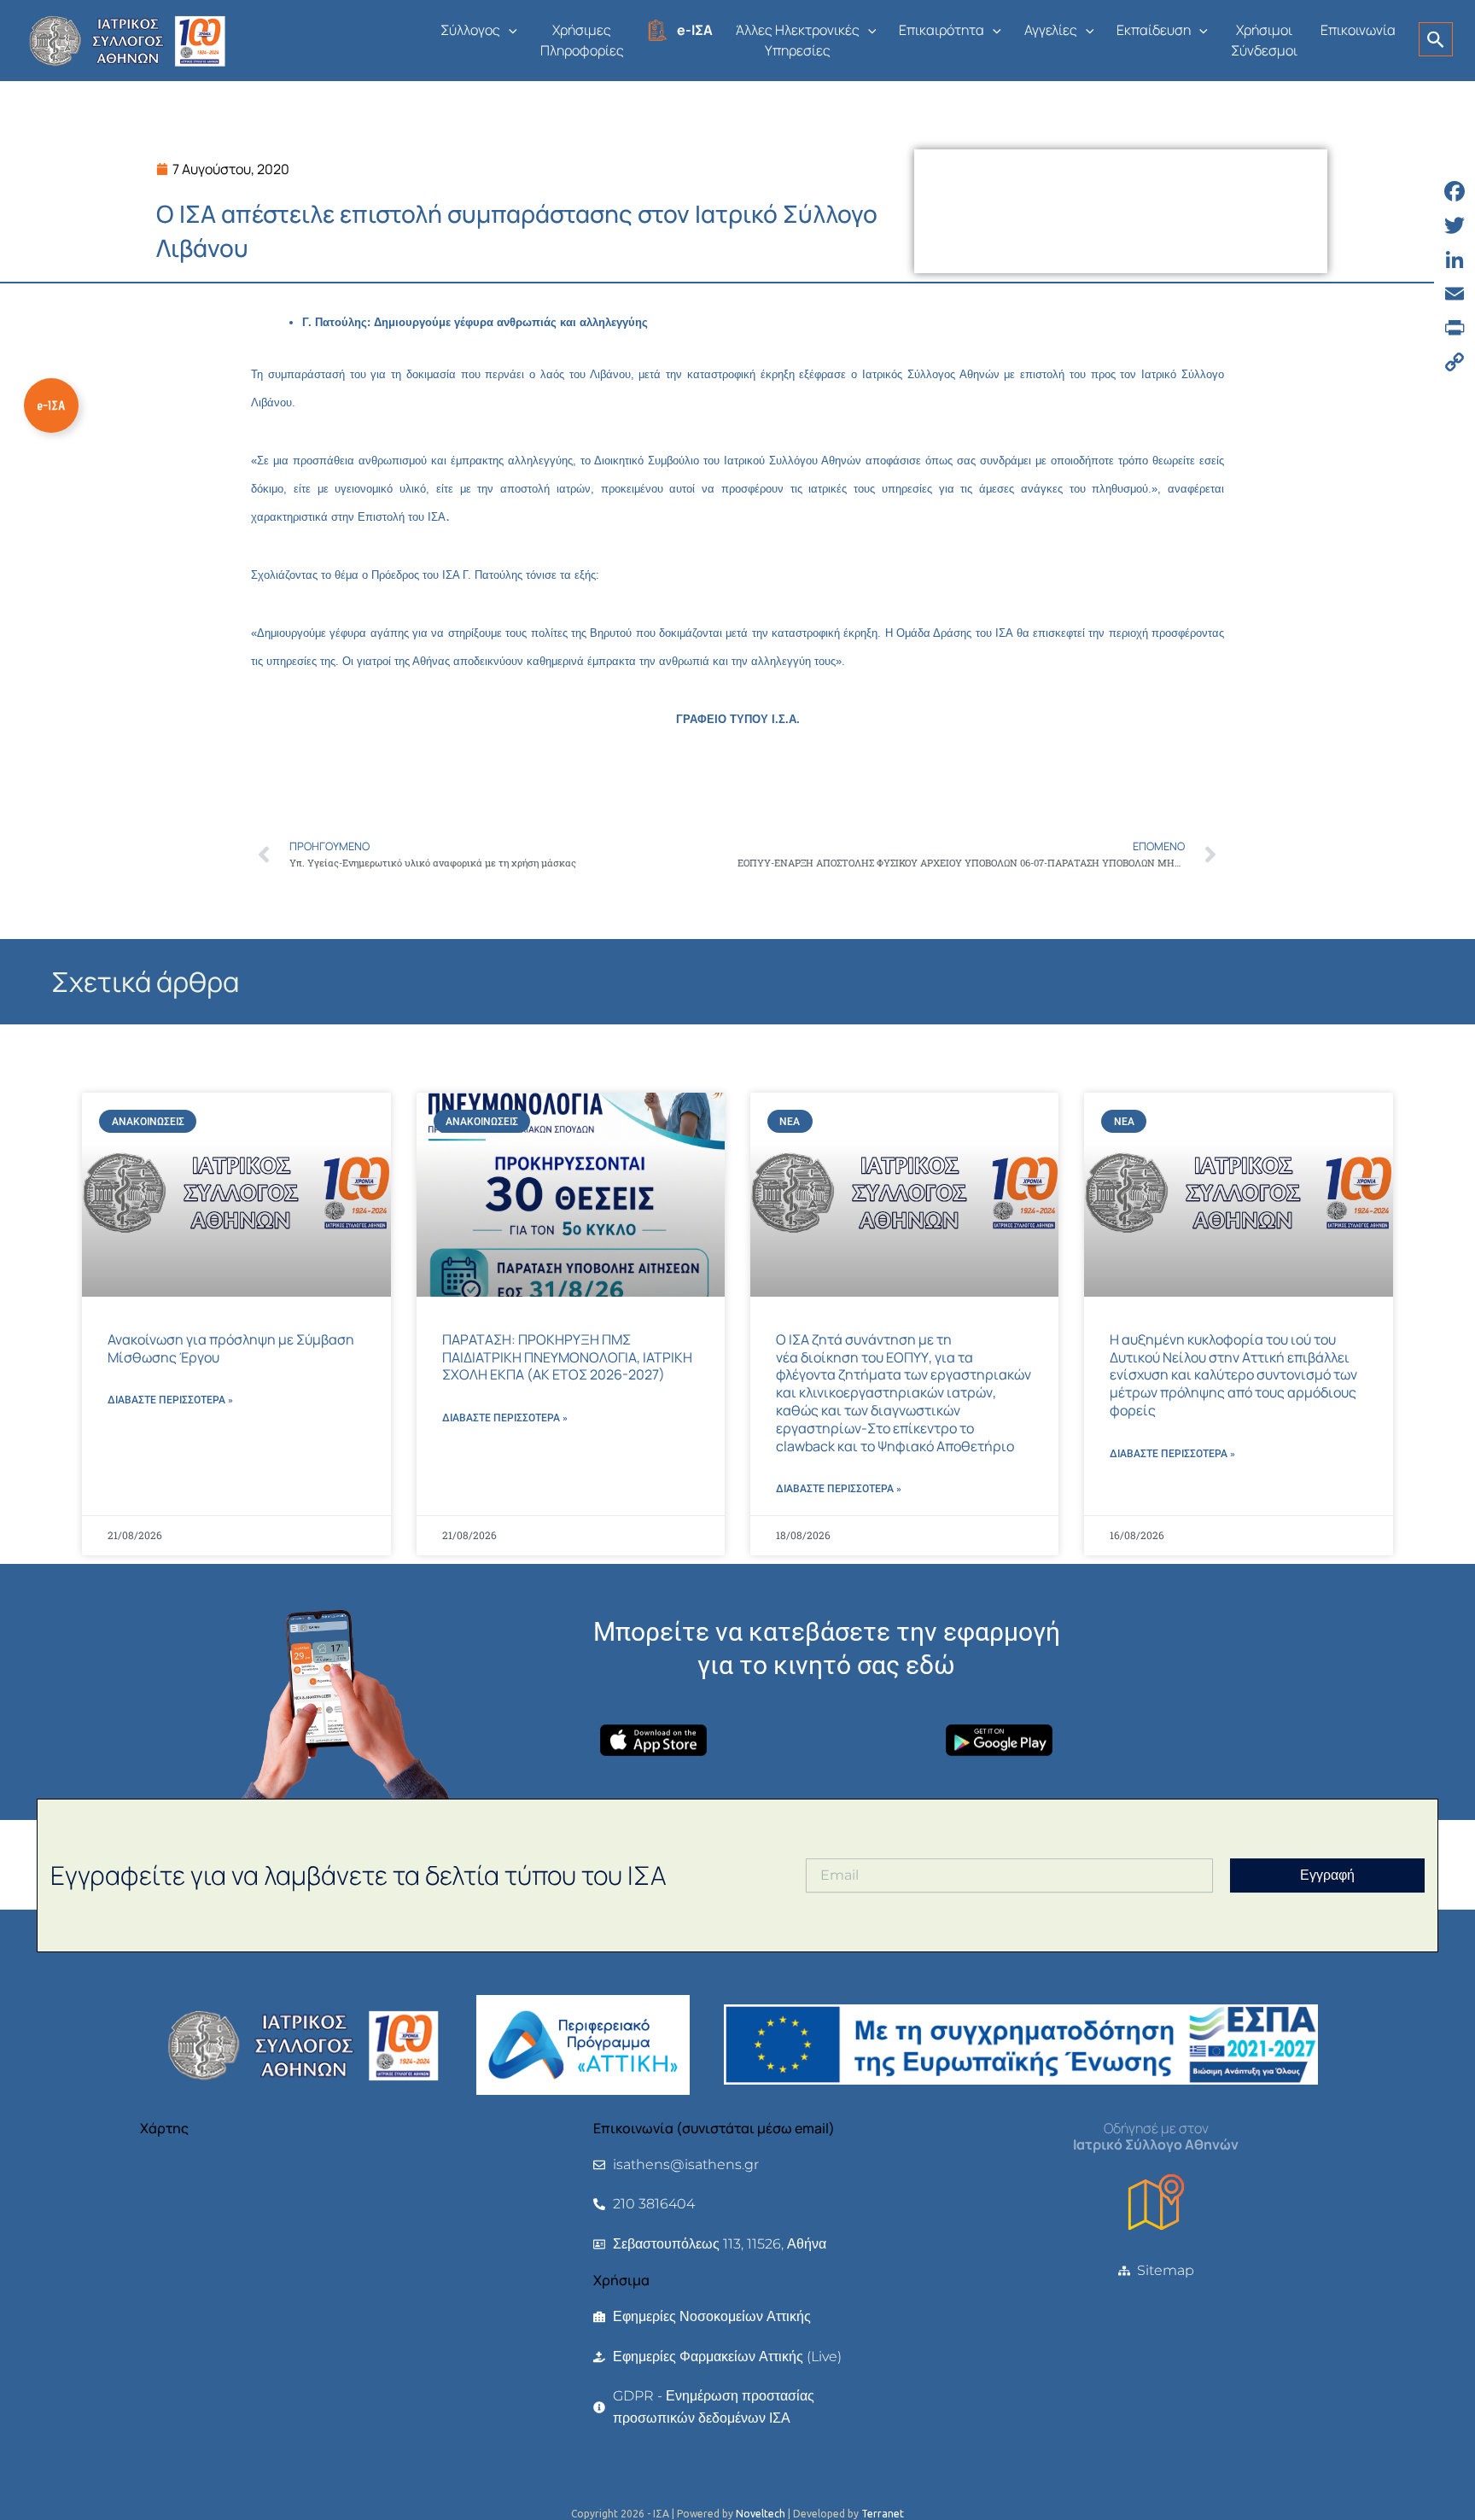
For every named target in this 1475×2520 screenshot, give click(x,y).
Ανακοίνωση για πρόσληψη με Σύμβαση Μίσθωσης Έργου (231, 1348)
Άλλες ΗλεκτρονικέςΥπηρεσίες (798, 40)
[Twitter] (1455, 225)
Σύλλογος (470, 30)
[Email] (1455, 294)
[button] (509, 30)
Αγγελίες (1051, 30)
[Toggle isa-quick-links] (51, 405)
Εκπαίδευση (1154, 30)
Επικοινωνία (1358, 30)
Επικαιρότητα (942, 30)
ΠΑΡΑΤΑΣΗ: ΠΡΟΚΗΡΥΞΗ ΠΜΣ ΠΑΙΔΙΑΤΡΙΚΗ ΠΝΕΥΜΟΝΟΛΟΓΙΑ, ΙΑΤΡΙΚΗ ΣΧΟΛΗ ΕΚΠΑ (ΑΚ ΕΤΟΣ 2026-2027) (567, 1357)
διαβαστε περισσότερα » (170, 1400)
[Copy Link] (1455, 362)
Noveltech (761, 2514)
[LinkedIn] (1455, 260)
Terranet (883, 2514)
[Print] (1455, 328)
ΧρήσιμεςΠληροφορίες (582, 40)
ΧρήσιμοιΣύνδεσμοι (1264, 40)
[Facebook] (1455, 191)
